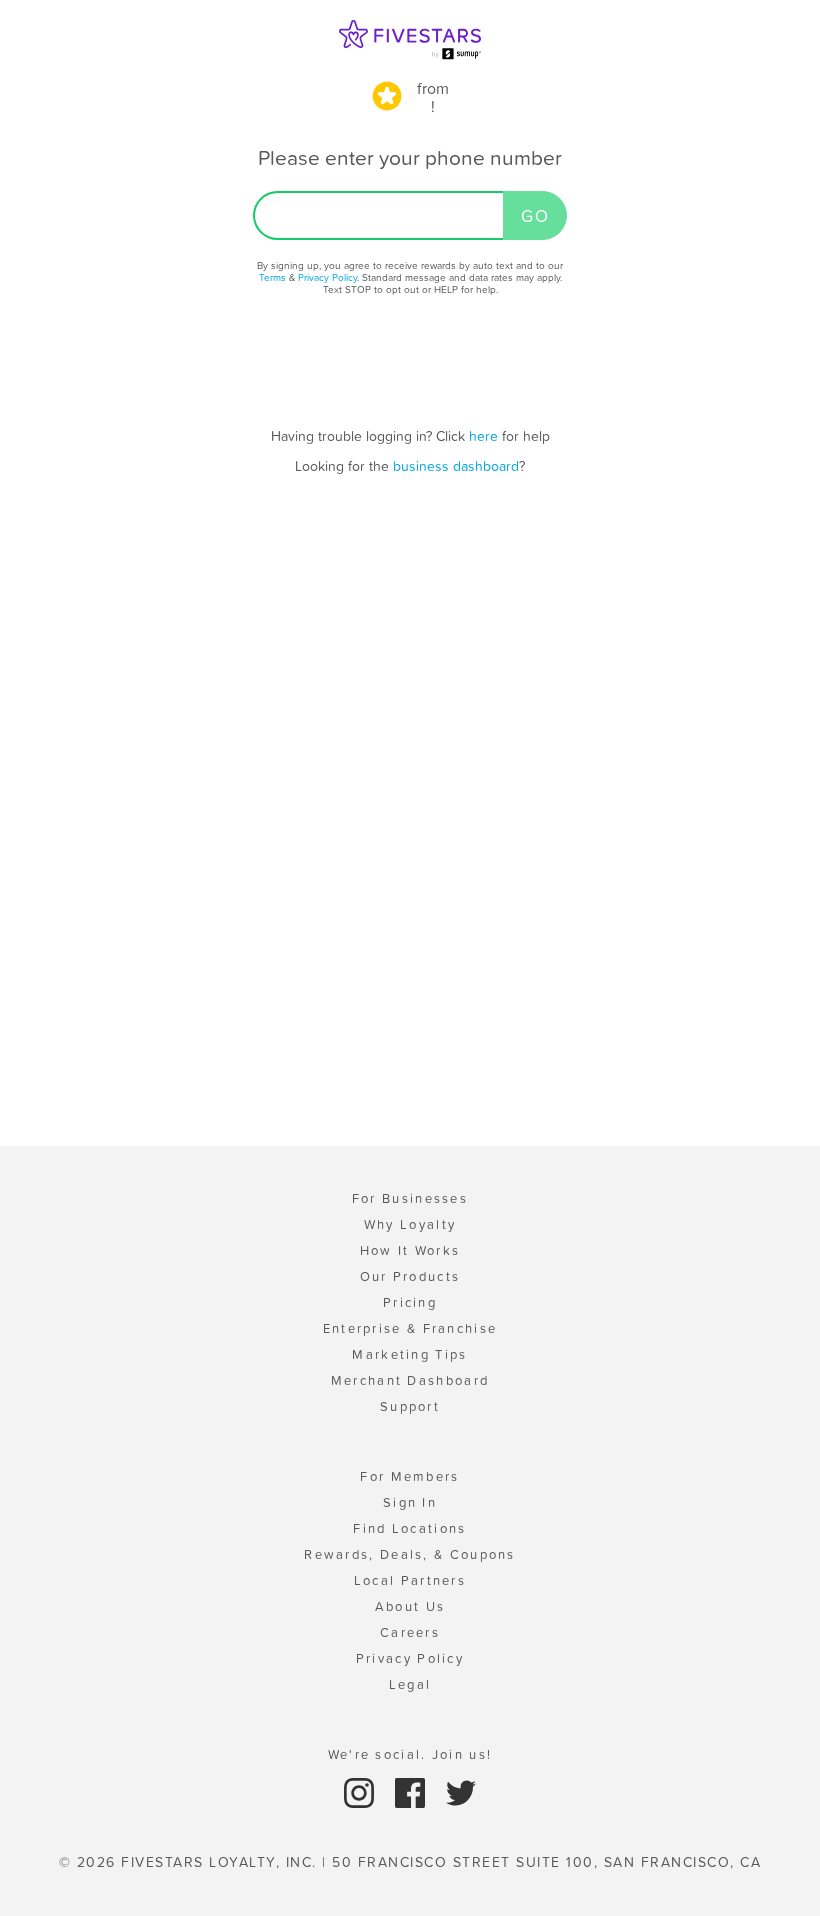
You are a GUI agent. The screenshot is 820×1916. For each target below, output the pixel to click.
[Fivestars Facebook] (412, 1792)
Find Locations (409, 1528)
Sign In (410, 1502)
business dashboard (456, 466)
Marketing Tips (409, 1354)
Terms (272, 277)
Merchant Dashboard (410, 1380)
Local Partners (410, 1580)
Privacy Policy (327, 277)
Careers (410, 1632)
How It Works (410, 1250)
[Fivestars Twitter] (461, 1792)
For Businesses (410, 1198)
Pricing (410, 1302)
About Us (410, 1606)
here (483, 436)
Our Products (410, 1276)
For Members (409, 1476)
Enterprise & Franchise (410, 1328)
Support (410, 1406)
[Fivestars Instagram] (361, 1792)
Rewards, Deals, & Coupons (410, 1554)
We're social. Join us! (410, 1754)
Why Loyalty (410, 1224)
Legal (410, 1684)
